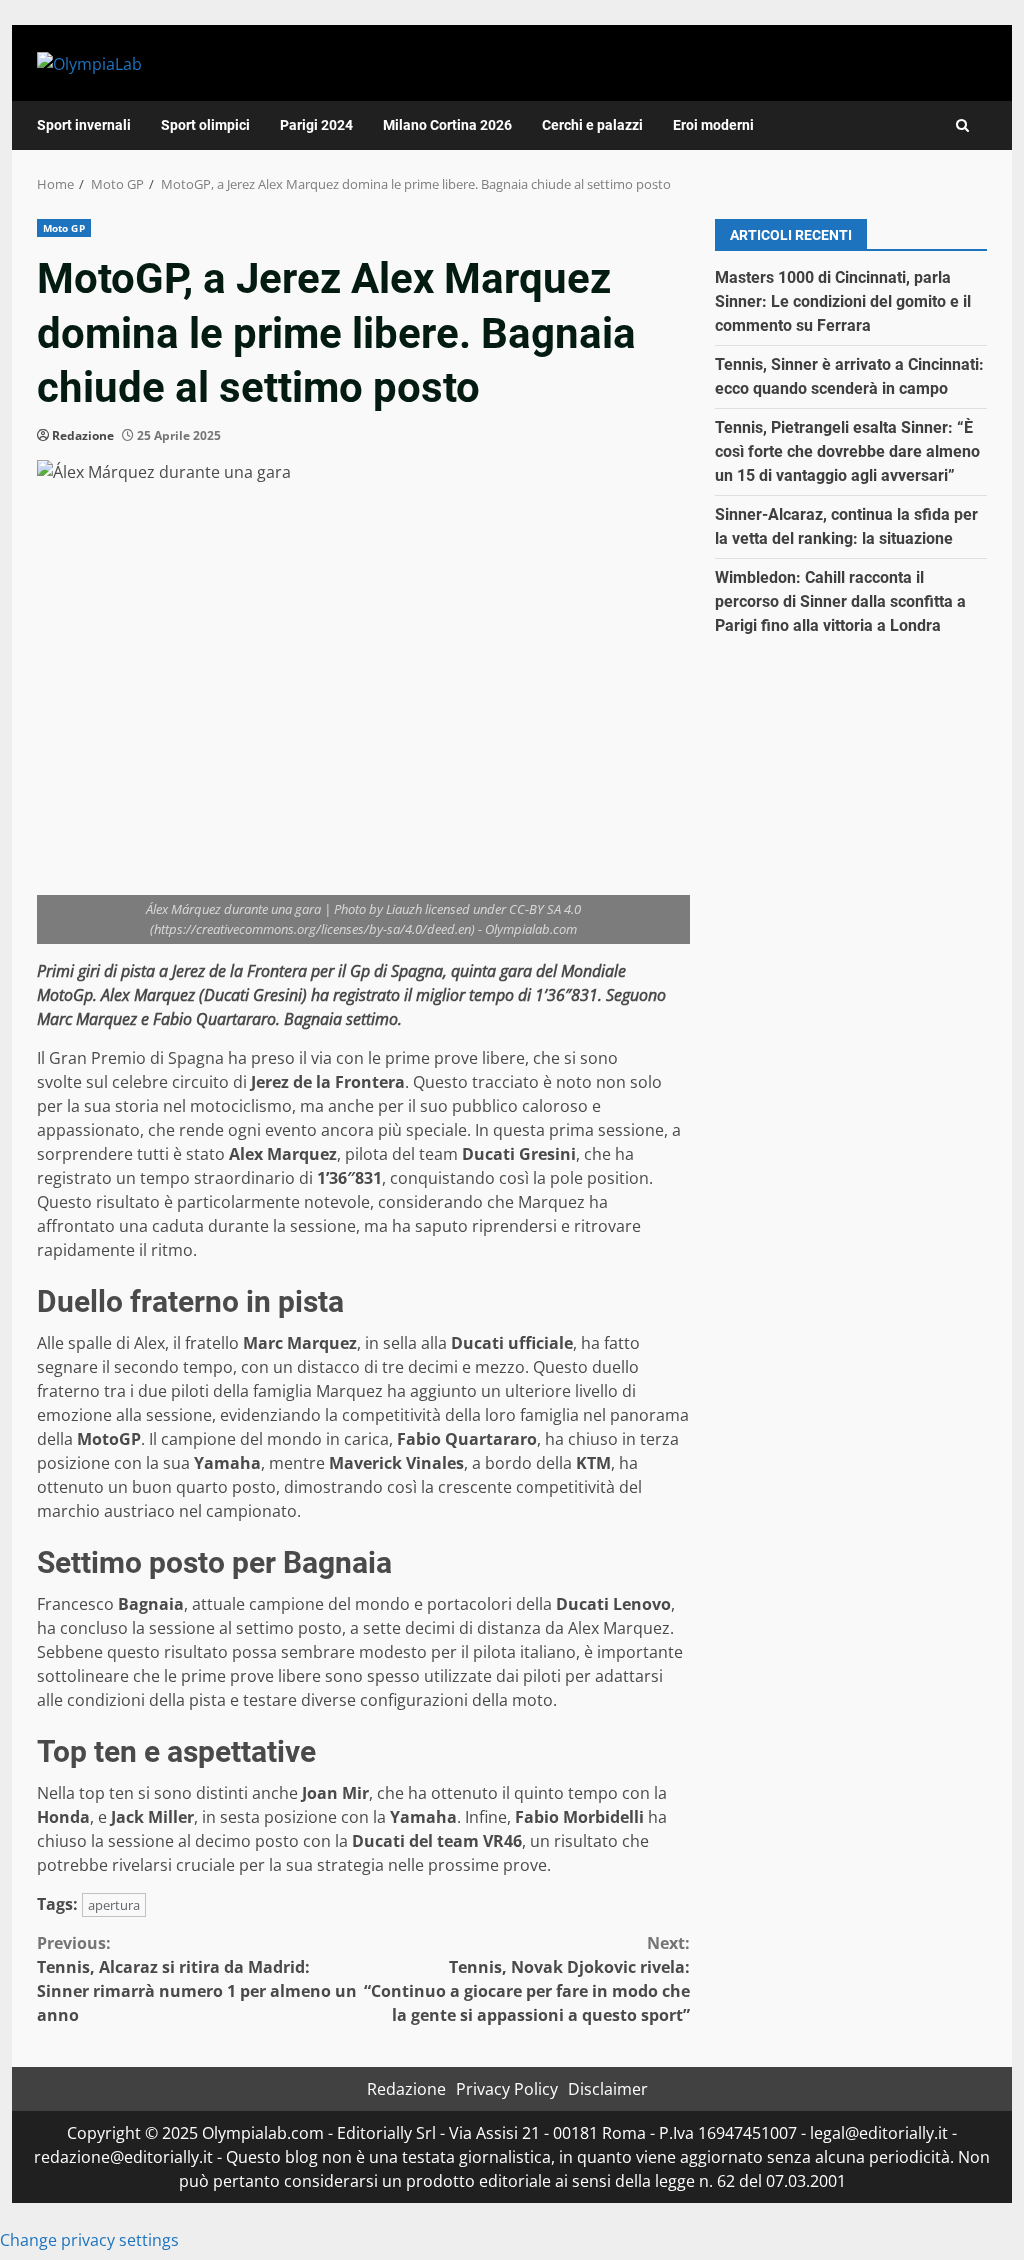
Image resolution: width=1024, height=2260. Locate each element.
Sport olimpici (205, 125)
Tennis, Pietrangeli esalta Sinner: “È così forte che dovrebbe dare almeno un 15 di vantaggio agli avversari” (847, 451)
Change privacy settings (89, 2240)
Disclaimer (608, 2089)
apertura (114, 1905)
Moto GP (64, 228)
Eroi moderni (713, 125)
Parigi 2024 (316, 125)
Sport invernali (84, 125)
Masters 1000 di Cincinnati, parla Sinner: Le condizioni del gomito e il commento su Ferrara (843, 301)
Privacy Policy (507, 2089)
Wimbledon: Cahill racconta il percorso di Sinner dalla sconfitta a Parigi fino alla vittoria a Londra (840, 601)
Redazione (83, 435)
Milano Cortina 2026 (447, 125)
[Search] (962, 125)
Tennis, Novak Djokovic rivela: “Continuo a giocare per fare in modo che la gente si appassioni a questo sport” (526, 1979)
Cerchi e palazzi (592, 125)
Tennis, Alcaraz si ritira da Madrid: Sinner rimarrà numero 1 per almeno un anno (197, 1979)
